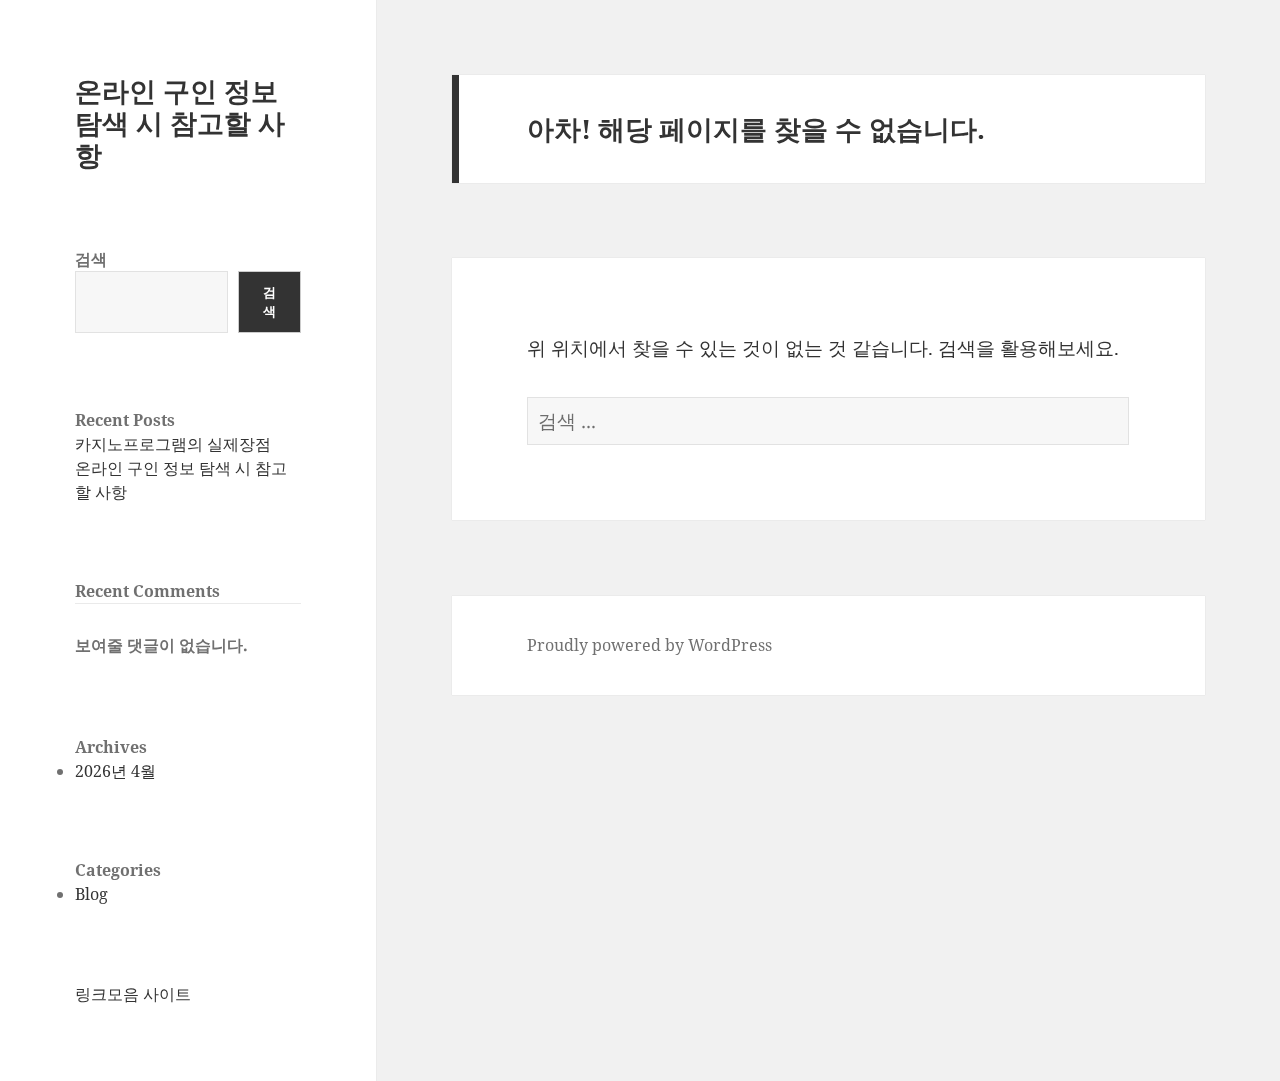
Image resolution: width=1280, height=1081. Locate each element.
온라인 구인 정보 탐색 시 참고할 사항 (180, 122)
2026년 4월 (115, 771)
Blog (91, 894)
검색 (91, 259)
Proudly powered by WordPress (649, 645)
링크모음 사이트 (133, 994)
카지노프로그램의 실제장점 (173, 444)
